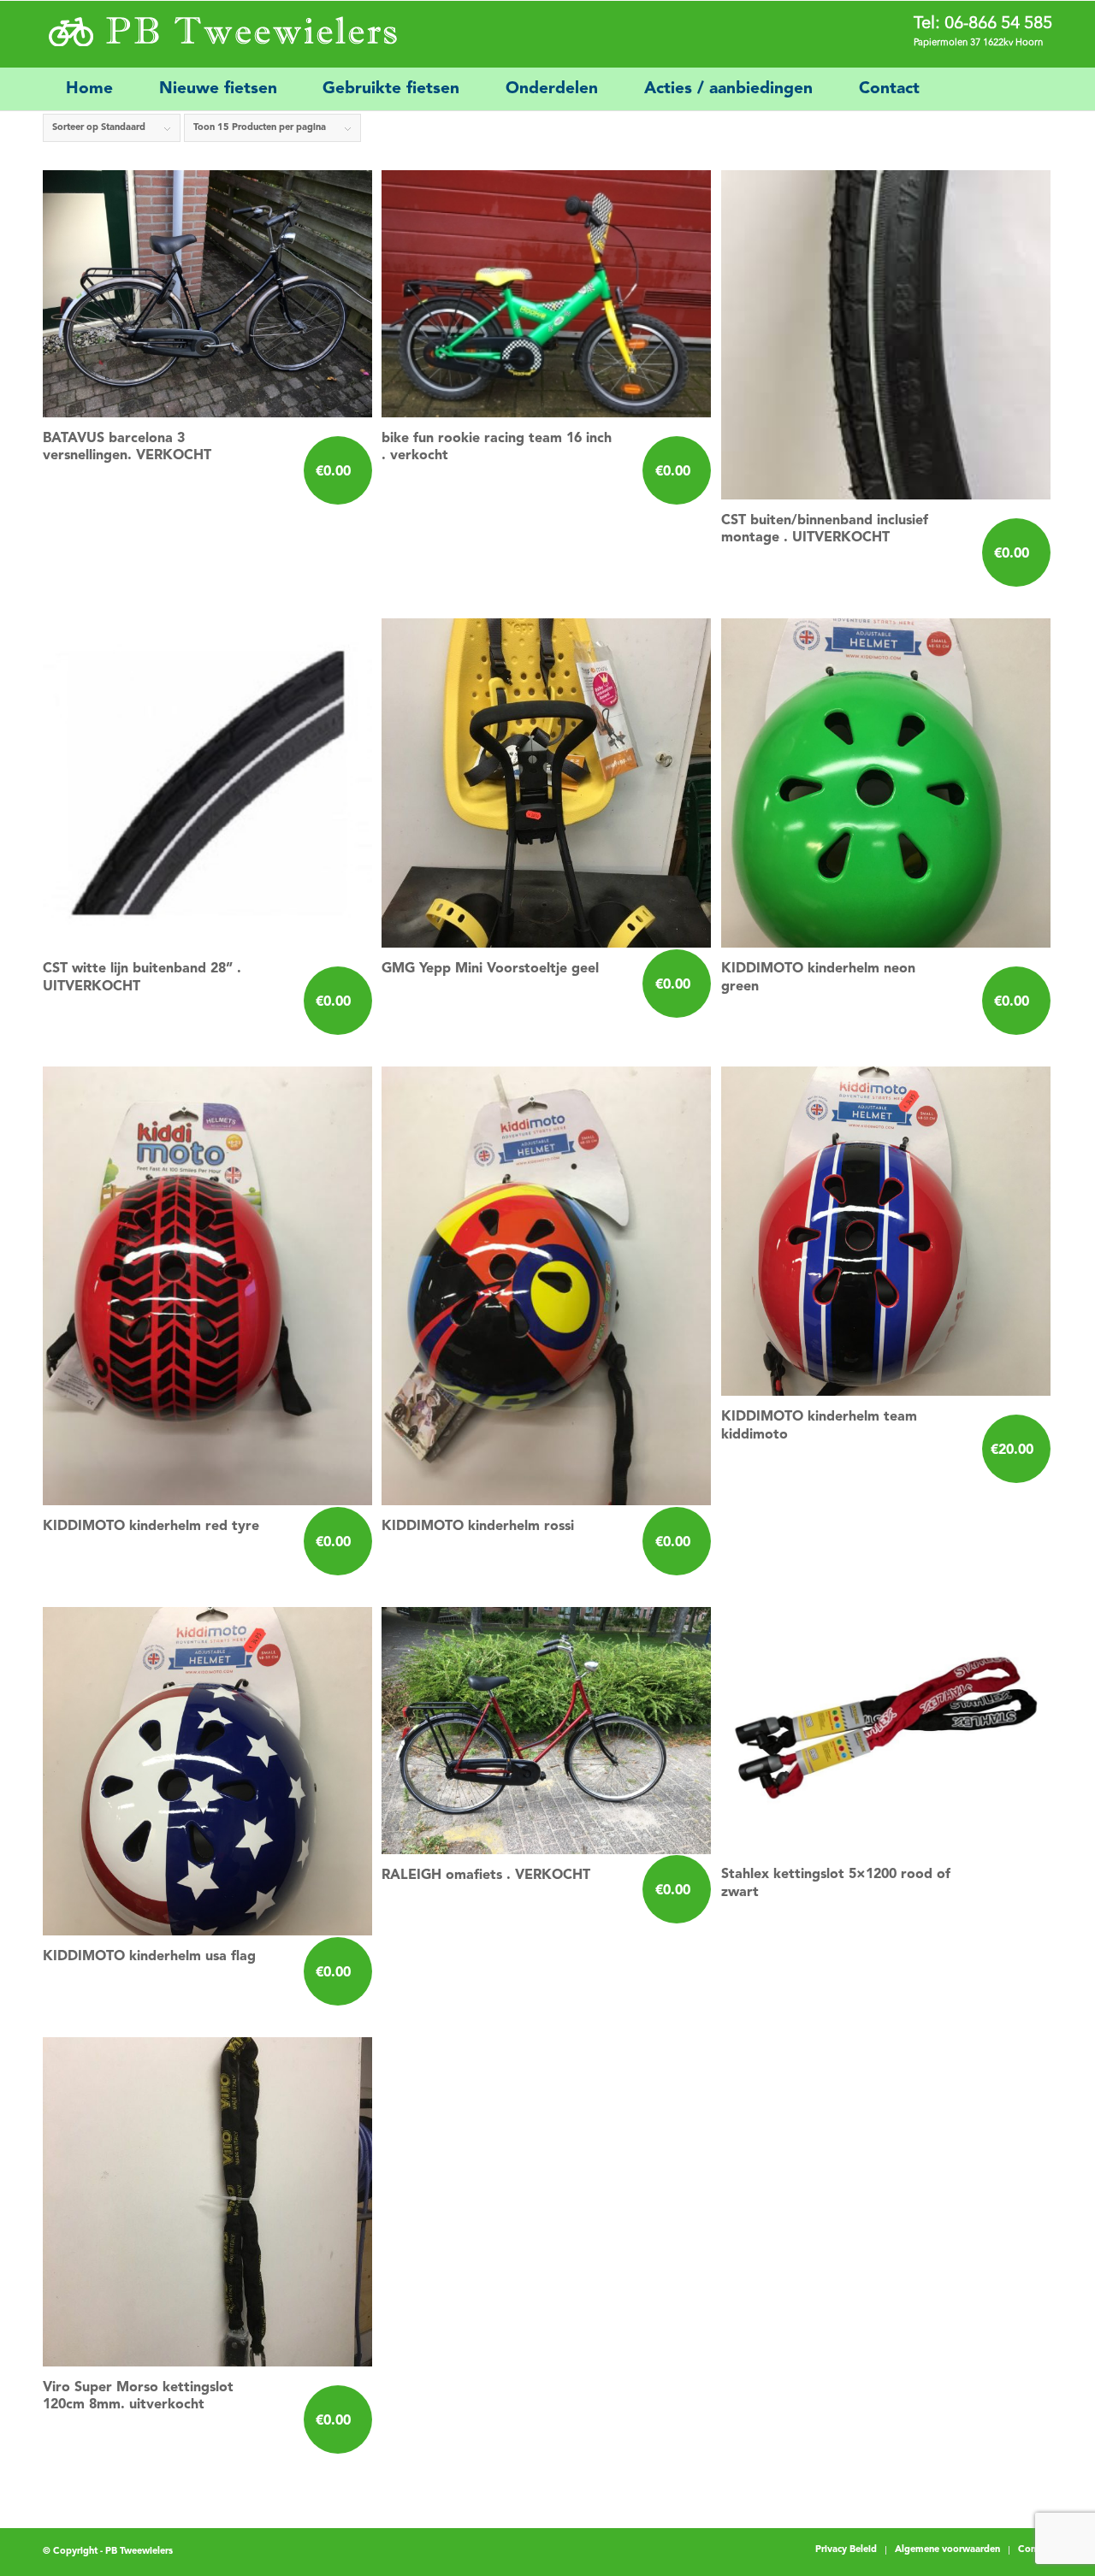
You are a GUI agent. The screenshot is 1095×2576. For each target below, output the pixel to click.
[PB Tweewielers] (221, 35)
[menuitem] (89, 89)
